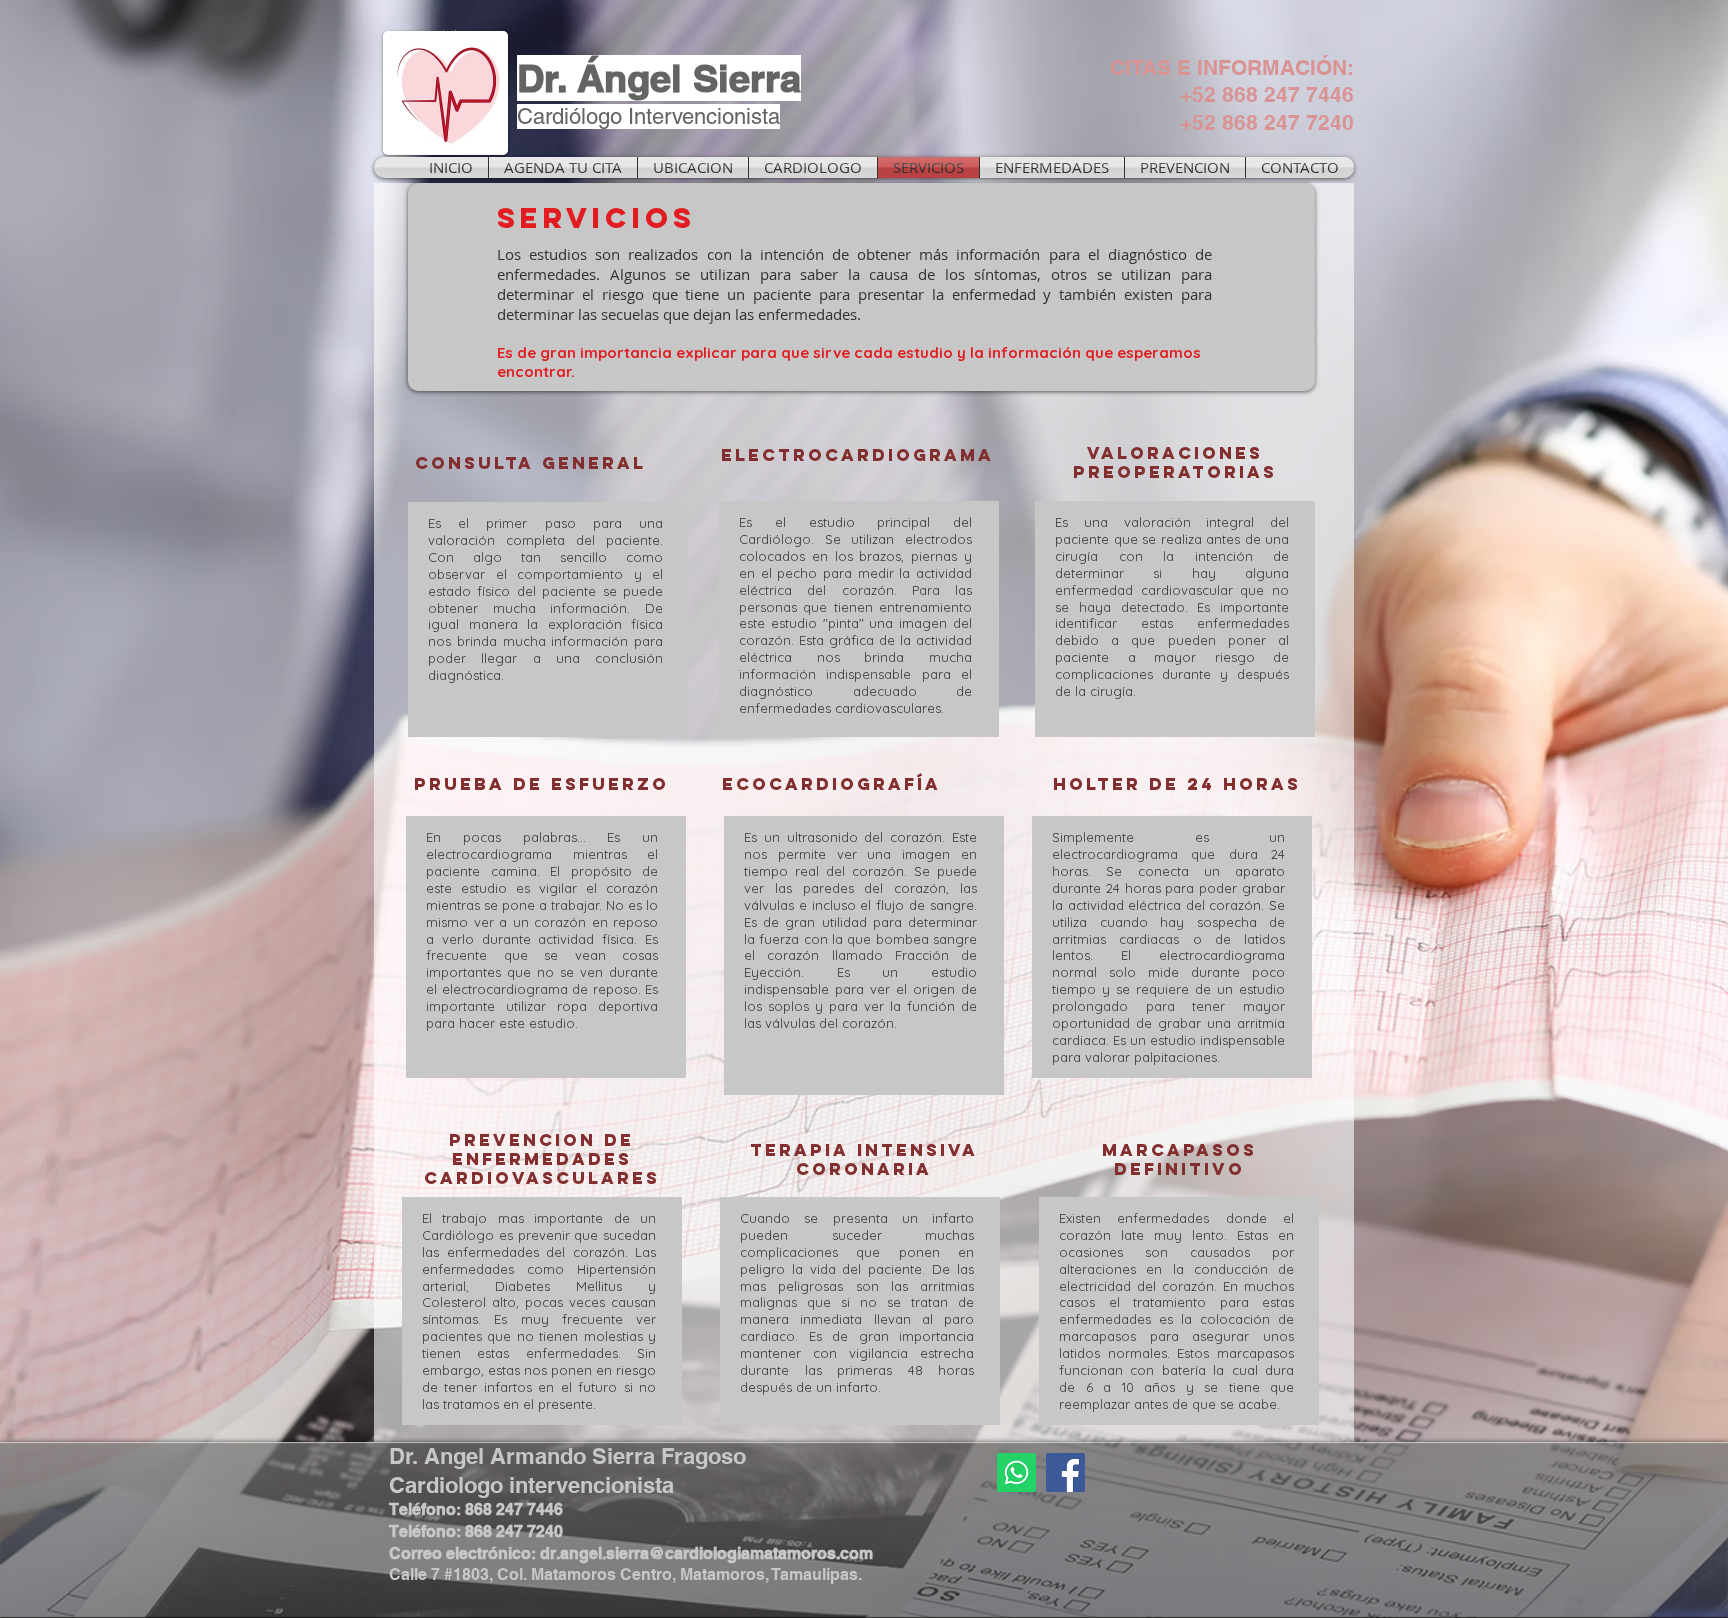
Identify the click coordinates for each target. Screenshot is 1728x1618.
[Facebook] (1065, 1472)
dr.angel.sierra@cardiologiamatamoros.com (706, 1553)
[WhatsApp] (1016, 1472)
